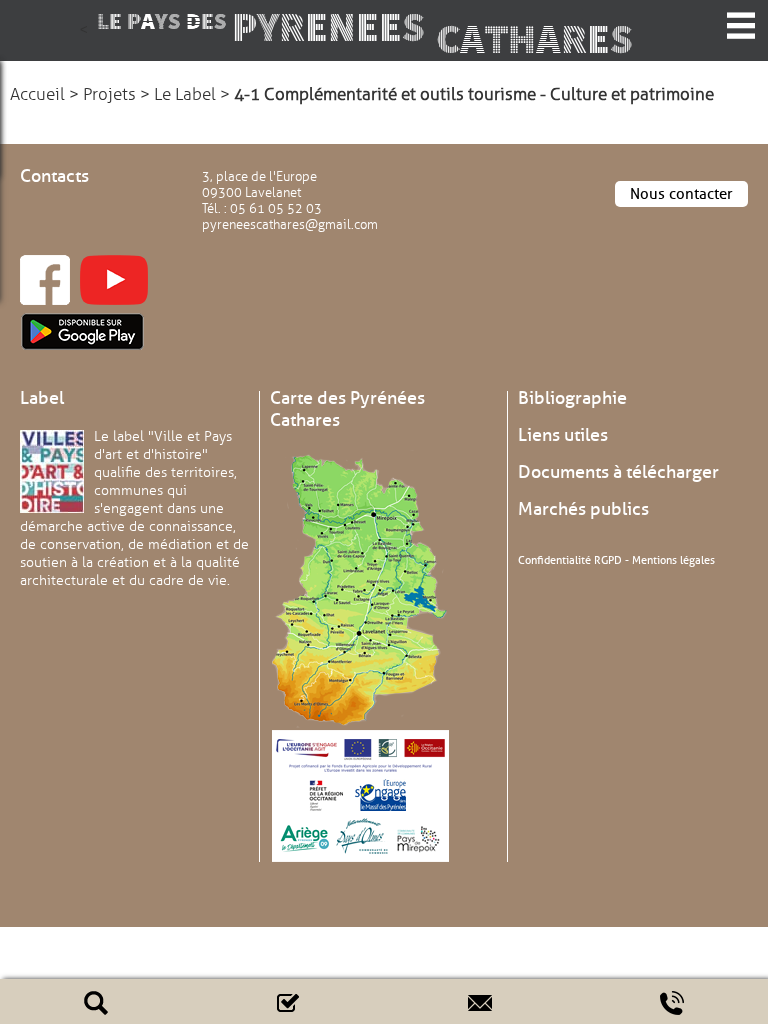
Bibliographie (572, 398)
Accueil (37, 94)
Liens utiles (563, 435)
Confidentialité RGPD (570, 560)
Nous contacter (681, 194)
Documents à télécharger (618, 472)
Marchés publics (583, 509)
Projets (109, 94)
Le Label (185, 94)
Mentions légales (673, 560)
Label (42, 398)
